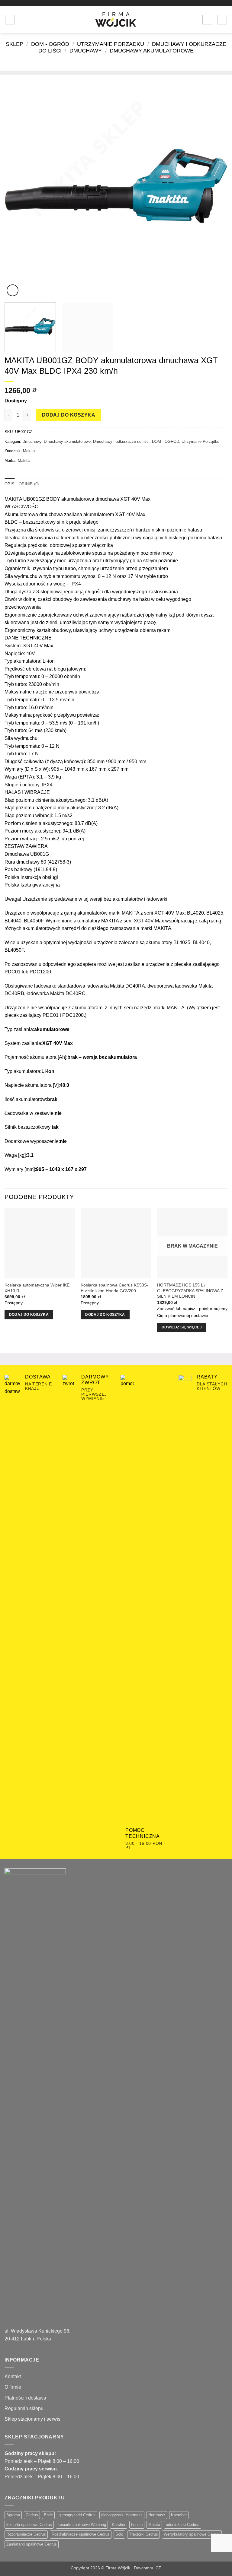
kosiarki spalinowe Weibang (82, 2525)
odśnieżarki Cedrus (183, 2525)
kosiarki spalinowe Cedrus (29, 2525)
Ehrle (48, 2515)
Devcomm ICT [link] (148, 2568)
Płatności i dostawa (25, 2398)
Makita (29, 451)
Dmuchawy (86, 51)
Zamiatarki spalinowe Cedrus (32, 2544)
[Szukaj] (22, 20)
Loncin (137, 2525)
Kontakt (13, 2376)
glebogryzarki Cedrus (77, 2515)
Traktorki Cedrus (143, 2534)
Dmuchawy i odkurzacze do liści (121, 441)
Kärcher (119, 2525)
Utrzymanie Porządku (111, 44)
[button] (10, 20)
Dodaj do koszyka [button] (29, 1315)
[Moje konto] (207, 20)
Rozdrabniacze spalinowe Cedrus (81, 2534)
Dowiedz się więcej (182, 1327)
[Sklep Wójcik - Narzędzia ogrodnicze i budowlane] (116, 20)
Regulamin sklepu (24, 2408)
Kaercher (179, 2515)
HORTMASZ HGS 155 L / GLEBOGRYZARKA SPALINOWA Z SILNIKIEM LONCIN (190, 1291)
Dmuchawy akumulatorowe (152, 51)
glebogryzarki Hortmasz (122, 2515)
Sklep (14, 44)
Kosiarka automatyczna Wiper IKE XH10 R (37, 1288)
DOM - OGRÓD (50, 44)
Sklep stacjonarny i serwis (32, 2419)
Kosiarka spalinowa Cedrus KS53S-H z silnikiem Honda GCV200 (114, 1288)
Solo (119, 2534)
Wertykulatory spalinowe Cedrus (192, 2534)
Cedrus (32, 2515)
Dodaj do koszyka (69, 415)
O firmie (13, 2387)
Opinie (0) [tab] (29, 484)
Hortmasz (157, 2515)
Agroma (13, 2515)
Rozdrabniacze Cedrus (26, 2534)
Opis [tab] (10, 484)
